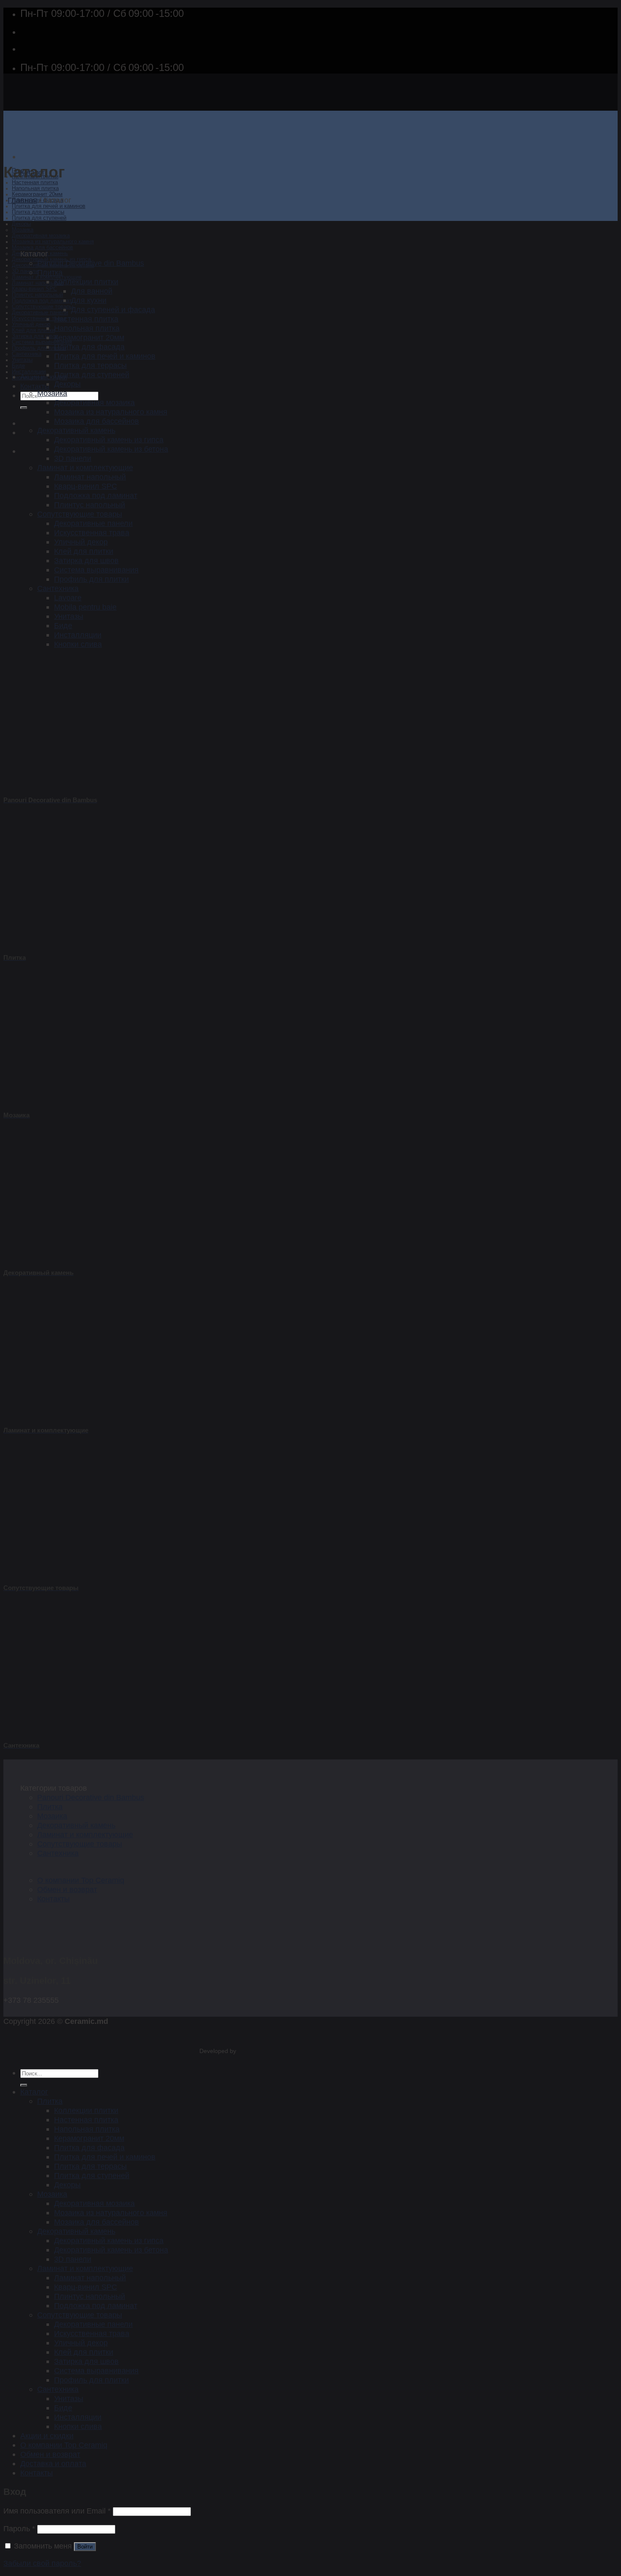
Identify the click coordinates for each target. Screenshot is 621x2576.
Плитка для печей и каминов (49, 206)
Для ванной (92, 291)
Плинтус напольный (37, 295)
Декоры (21, 224)
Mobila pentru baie (85, 607)
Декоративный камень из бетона (111, 449)
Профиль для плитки (39, 348)
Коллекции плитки (86, 282)
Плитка (50, 272)
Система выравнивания (42, 342)
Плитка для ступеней (39, 218)
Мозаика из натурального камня (53, 242)
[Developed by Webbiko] (245, 2051)
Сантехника (27, 354)
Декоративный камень (76, 430)
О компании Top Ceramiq (81, 1880)
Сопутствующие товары (42, 307)
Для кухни (89, 300)
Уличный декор (31, 324)
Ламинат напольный (38, 283)
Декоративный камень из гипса (109, 440)
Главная (22, 200)
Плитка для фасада (89, 347)
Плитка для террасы (38, 212)
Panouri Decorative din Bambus (91, 263)
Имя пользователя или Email (57, 2511)
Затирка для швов (35, 336)
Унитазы (22, 360)
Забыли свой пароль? (42, 2563)
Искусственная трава (39, 319)
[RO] (27, 423)
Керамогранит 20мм (37, 194)
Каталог (34, 2092)
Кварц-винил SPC (34, 289)
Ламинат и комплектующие (85, 467)
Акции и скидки (44, 377)
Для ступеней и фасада (113, 309)
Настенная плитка (35, 182)
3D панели (25, 271)
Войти (85, 2547)
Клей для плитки (33, 330)
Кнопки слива (78, 644)
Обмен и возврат (67, 1889)
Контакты (35, 386)
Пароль (19, 2528)
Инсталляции (29, 372)
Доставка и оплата (53, 2463)
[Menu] (25, 157)
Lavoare (68, 598)
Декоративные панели (40, 313)
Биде (18, 366)
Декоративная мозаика (41, 236)
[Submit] (24, 408)
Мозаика (23, 230)
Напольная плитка (35, 188)
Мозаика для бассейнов (42, 248)
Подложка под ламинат (42, 301)
